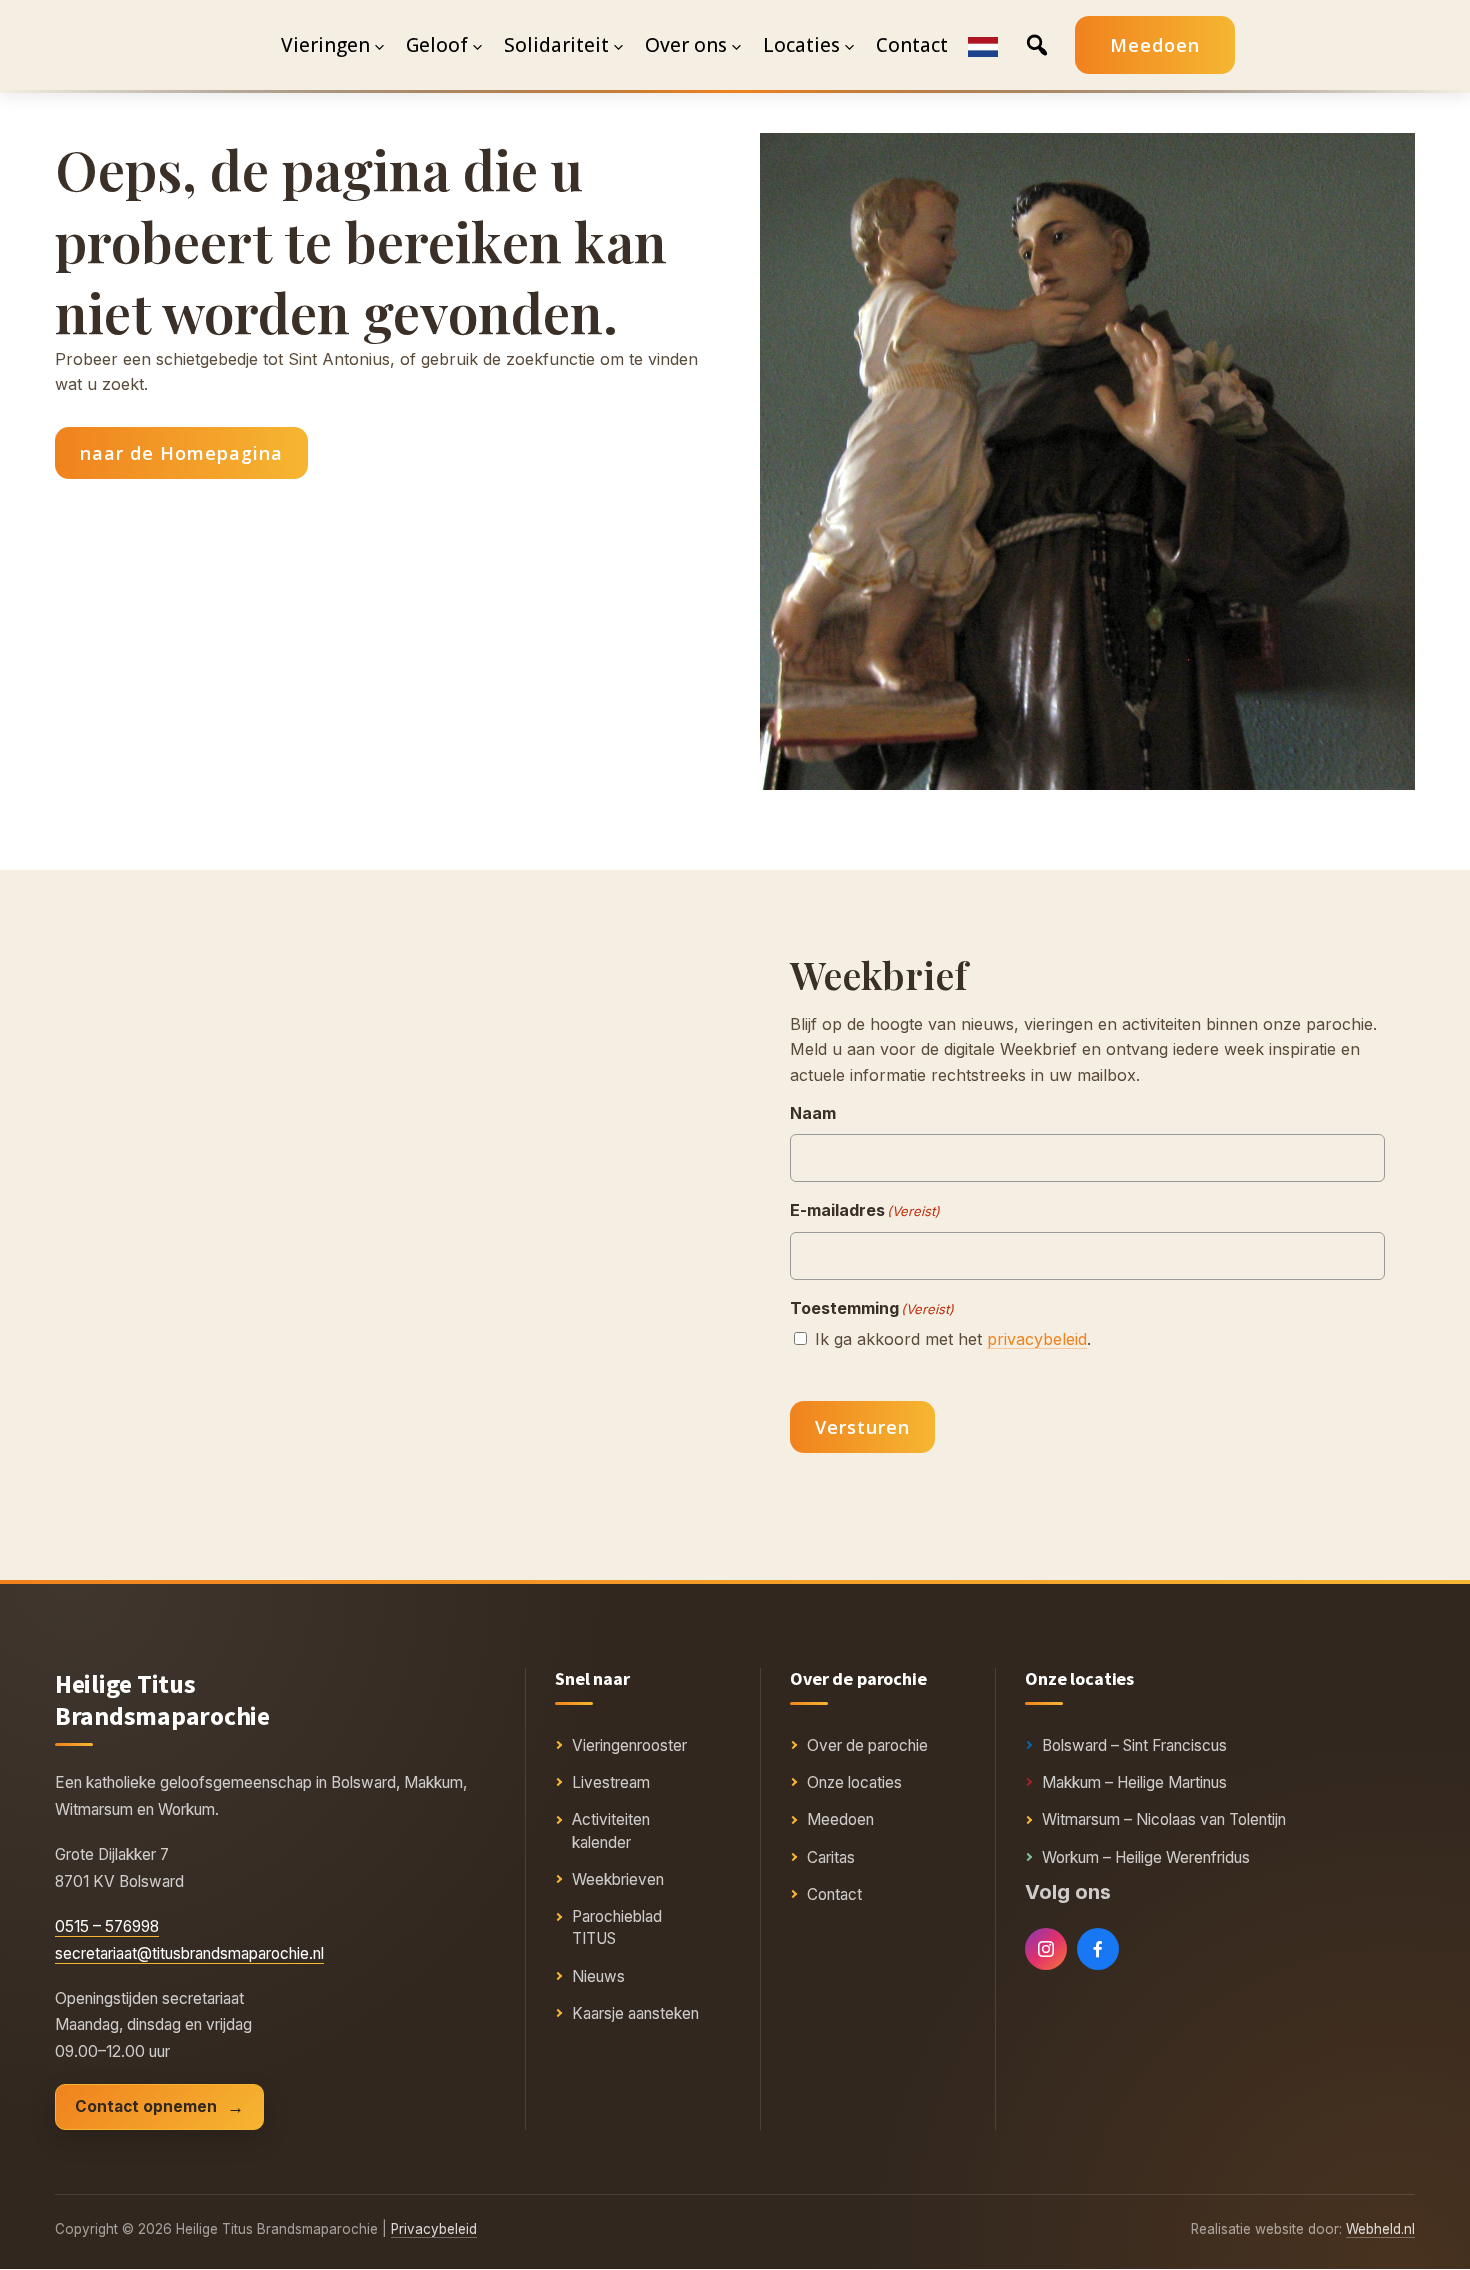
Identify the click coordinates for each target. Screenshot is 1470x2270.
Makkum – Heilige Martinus (1134, 1782)
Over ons (686, 45)
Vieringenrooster (629, 1745)
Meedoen (1155, 45)
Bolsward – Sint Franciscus (1134, 1745)
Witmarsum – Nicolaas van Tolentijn (1164, 1819)
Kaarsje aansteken (635, 2013)
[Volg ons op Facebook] (1098, 1949)
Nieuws (598, 1976)
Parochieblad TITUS (617, 1927)
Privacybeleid (434, 2229)
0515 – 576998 (107, 1926)
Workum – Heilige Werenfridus (1146, 1857)
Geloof (437, 45)
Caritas (831, 1857)
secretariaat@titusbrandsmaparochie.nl (189, 1953)
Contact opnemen (146, 2106)
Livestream (611, 1782)
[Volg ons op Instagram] (1046, 1949)
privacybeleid (1037, 1339)
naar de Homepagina (181, 453)
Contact (834, 1894)
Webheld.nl (1380, 2229)
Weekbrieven (618, 1879)
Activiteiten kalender (611, 1830)
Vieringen (325, 45)
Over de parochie (867, 1745)
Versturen (862, 1427)
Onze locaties (854, 1782)
